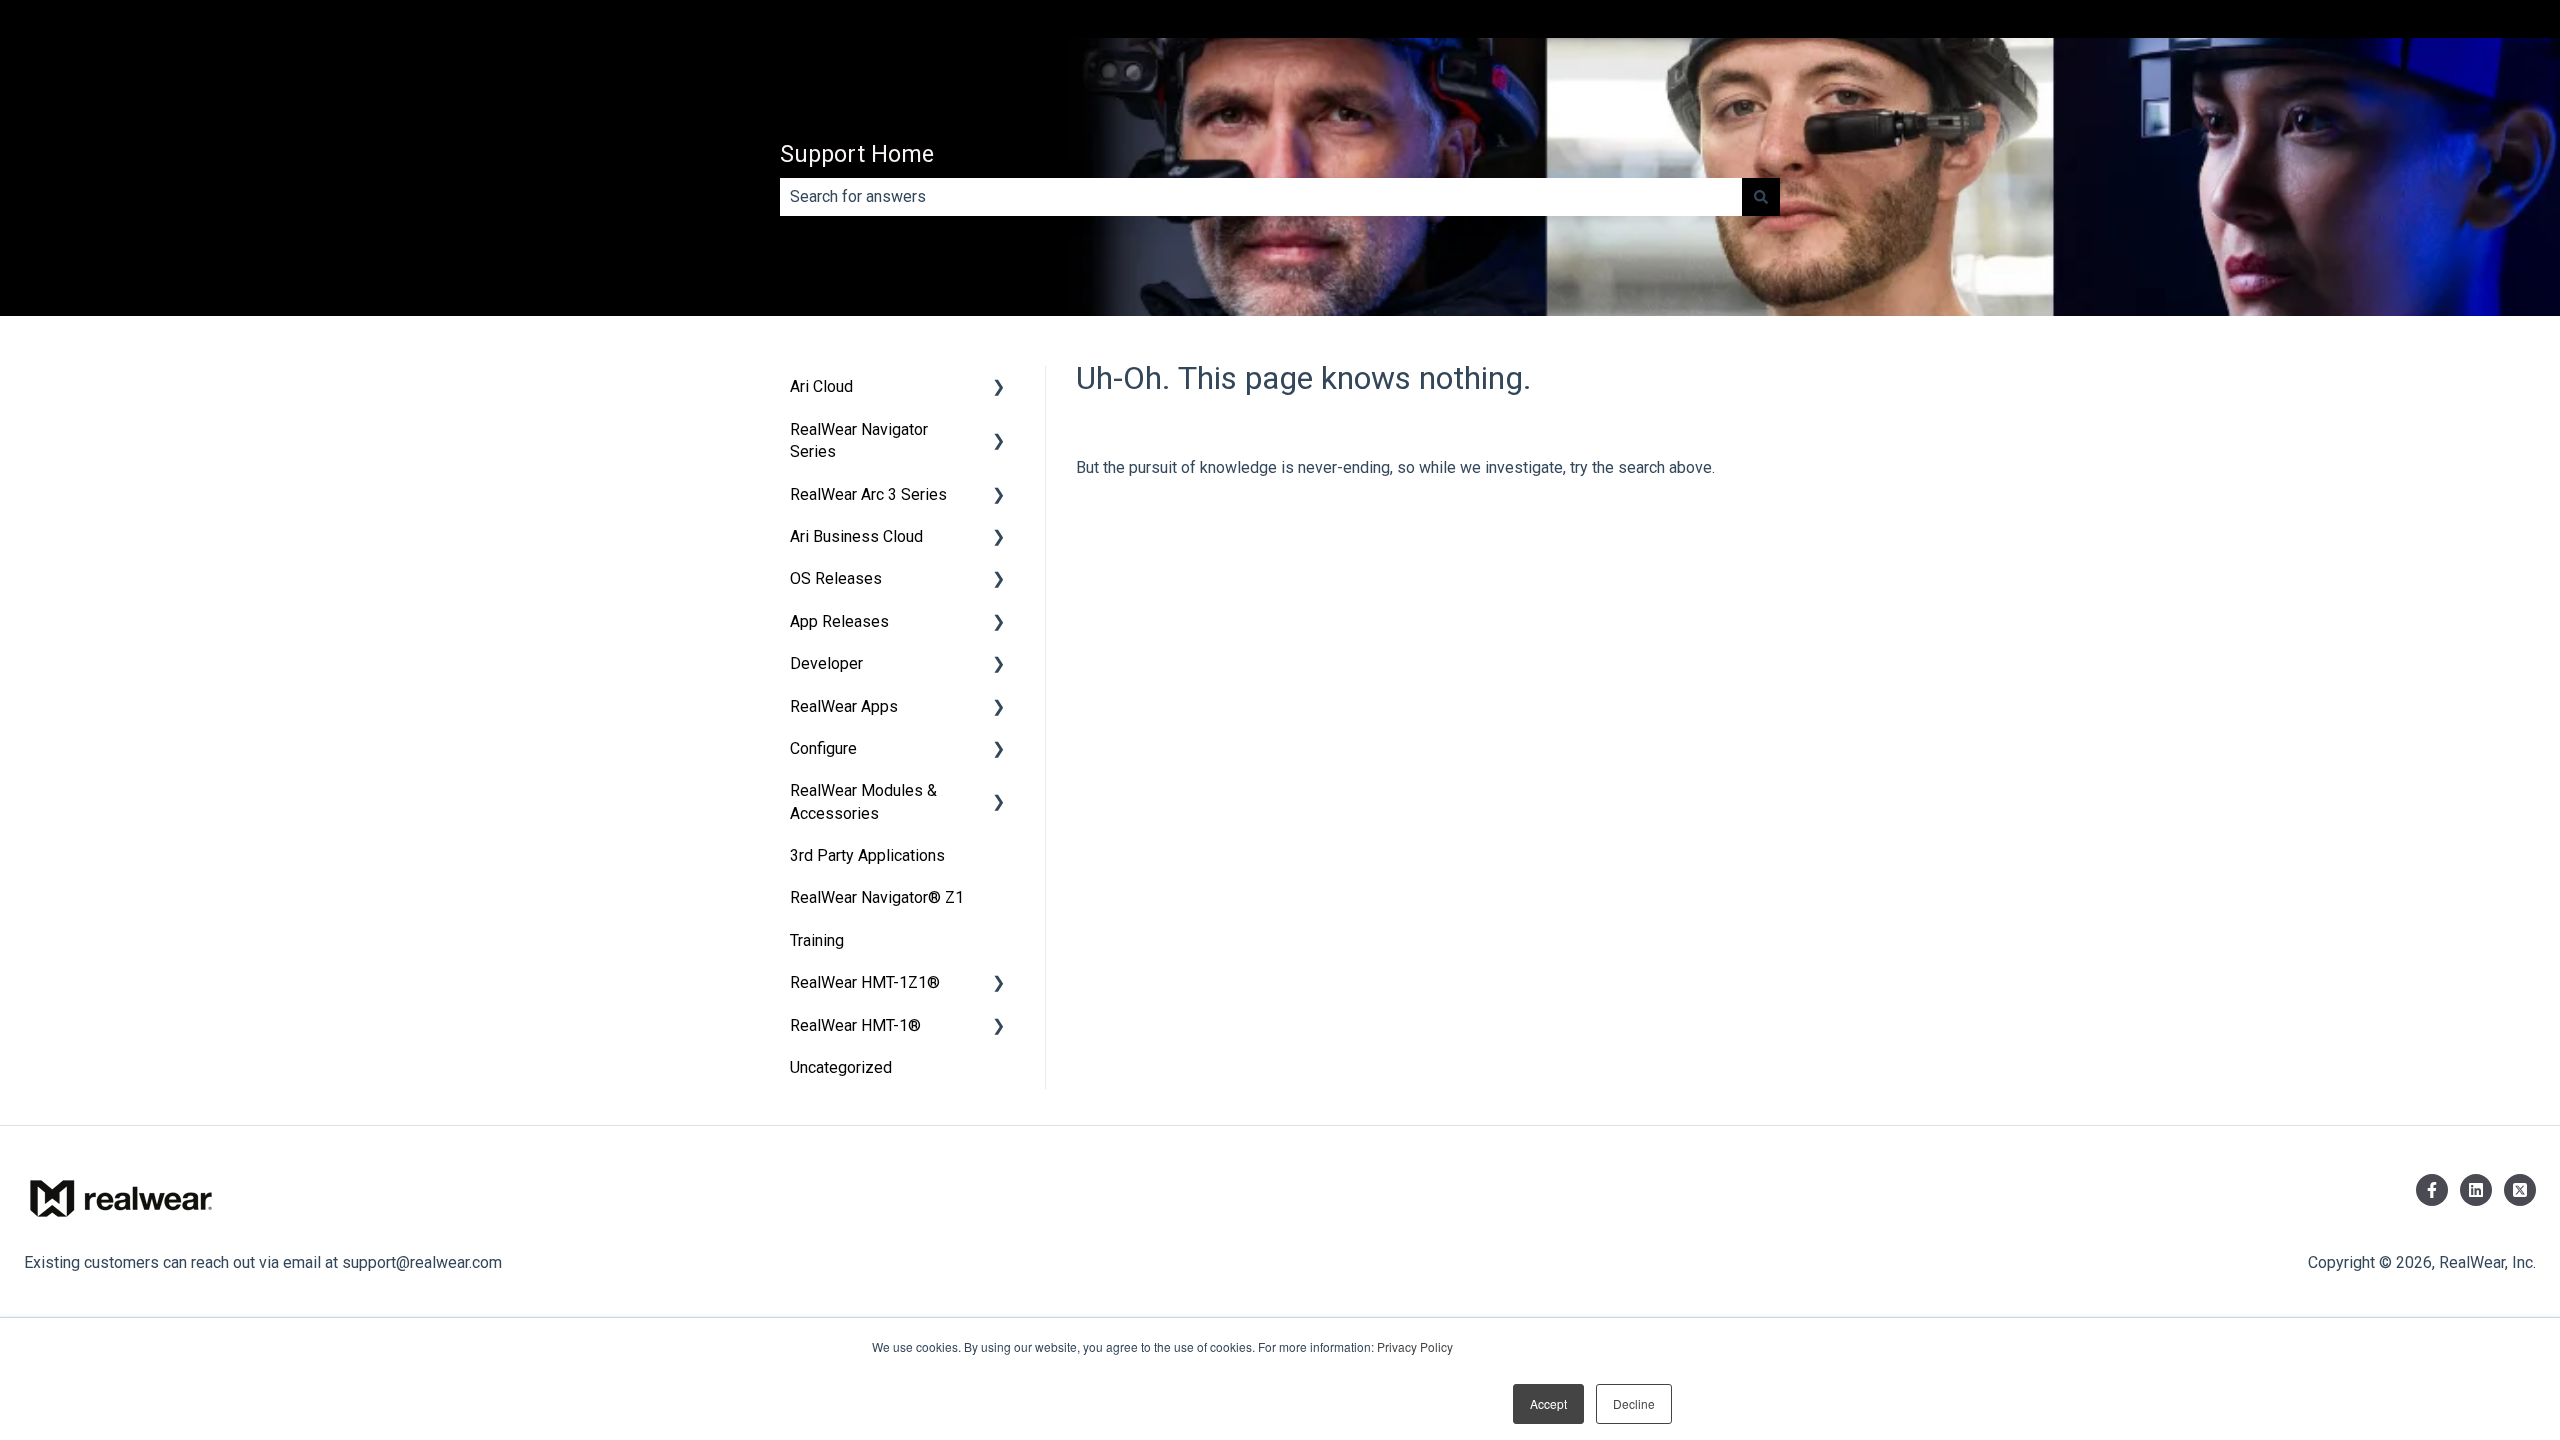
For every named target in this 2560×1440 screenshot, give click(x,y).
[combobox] (1261, 197)
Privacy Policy (1415, 1346)
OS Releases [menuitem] (836, 578)
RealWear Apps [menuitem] (844, 706)
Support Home (857, 154)
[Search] (1761, 197)
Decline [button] (1634, 1403)
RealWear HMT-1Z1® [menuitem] (865, 982)
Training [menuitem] (817, 940)
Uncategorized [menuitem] (841, 1067)
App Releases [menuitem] (839, 621)
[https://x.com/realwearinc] (2520, 1190)
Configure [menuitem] (823, 748)
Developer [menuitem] (826, 663)
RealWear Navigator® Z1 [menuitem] (877, 897)
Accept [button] (1548, 1403)
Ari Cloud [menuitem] (821, 386)
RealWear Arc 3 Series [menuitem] (868, 494)
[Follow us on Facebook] (2432, 1190)
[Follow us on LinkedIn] (2476, 1190)
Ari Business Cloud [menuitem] (856, 536)
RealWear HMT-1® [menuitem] (855, 1025)
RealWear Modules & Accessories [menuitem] (863, 801)
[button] (999, 388)
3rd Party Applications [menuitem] (867, 855)
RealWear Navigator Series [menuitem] (859, 440)
